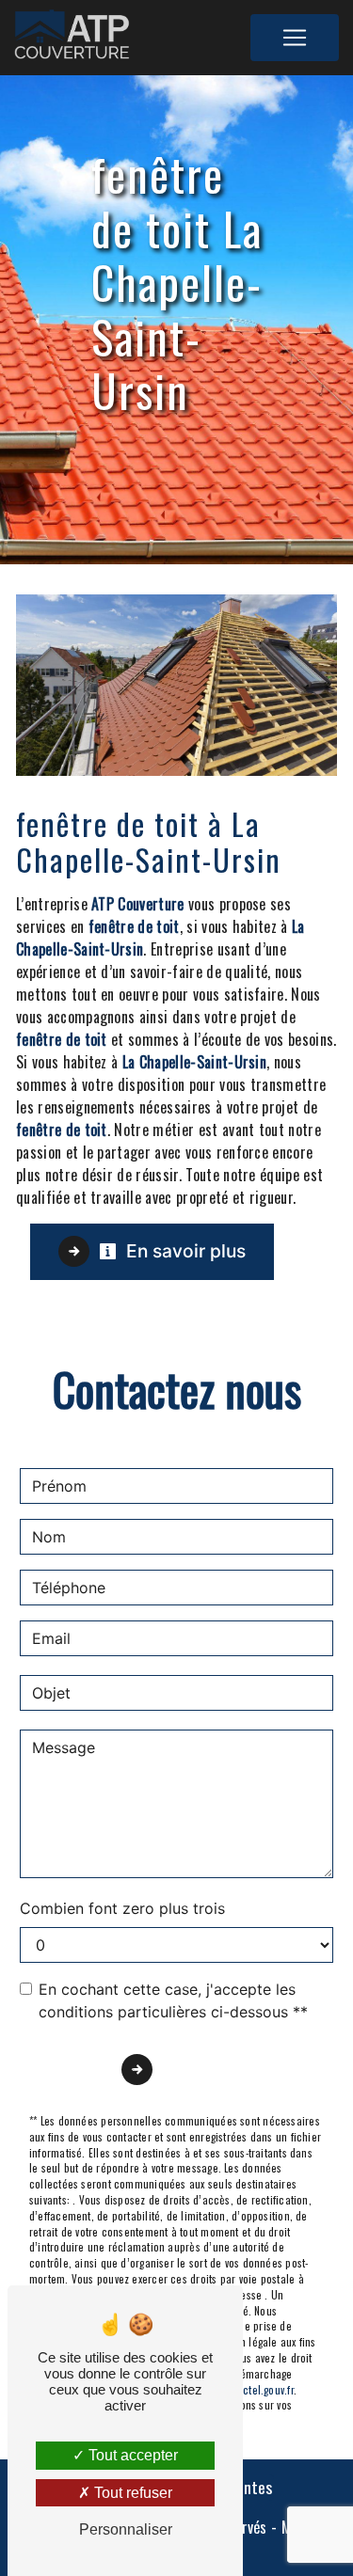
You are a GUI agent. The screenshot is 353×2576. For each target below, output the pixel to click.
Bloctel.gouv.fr (260, 2390)
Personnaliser (126, 2529)
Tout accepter (131, 2455)
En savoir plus (184, 1251)
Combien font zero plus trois (122, 1908)
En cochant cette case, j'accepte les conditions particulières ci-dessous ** (173, 2000)
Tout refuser (131, 2493)
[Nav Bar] (295, 38)
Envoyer (197, 2069)
